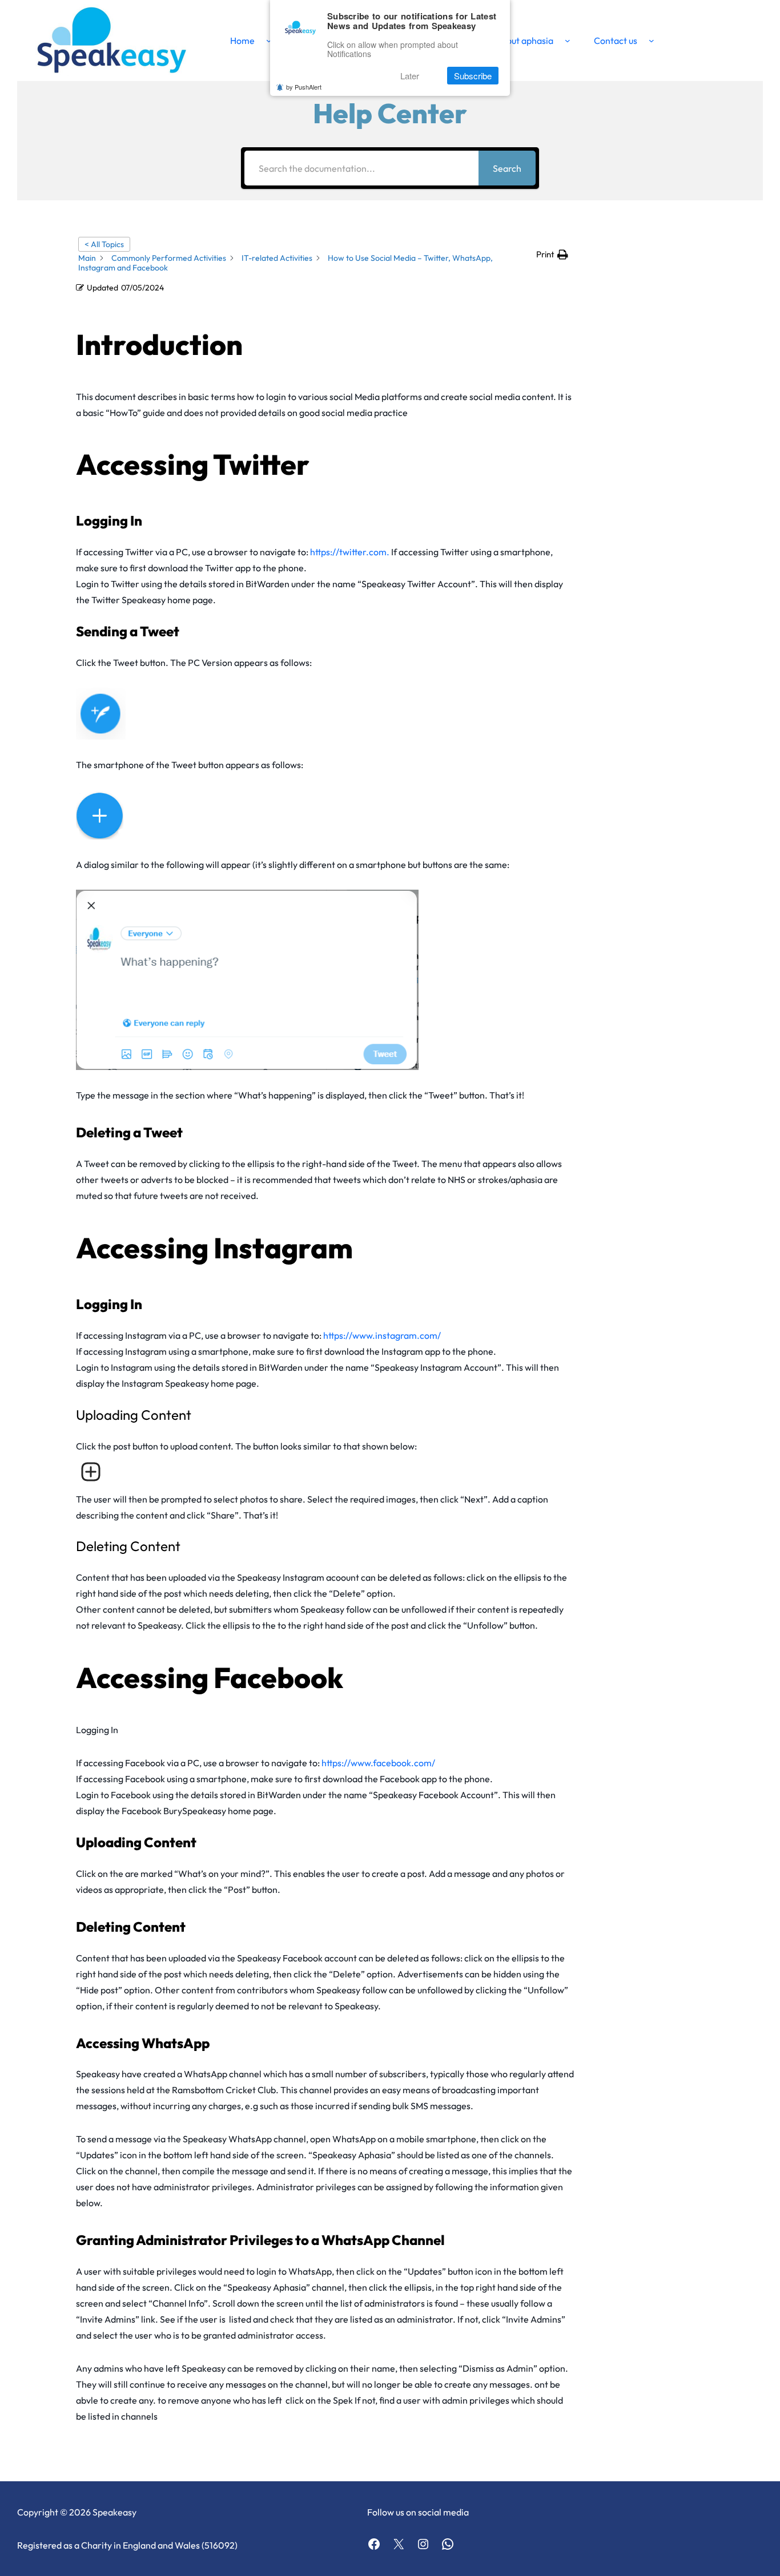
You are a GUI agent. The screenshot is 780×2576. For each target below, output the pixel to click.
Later (410, 76)
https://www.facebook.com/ (378, 1763)
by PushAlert (304, 87)
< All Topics (104, 244)
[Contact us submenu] (652, 41)
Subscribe (473, 76)
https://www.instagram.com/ (382, 1335)
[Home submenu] (269, 41)
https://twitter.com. (351, 552)
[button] (552, 255)
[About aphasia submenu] (568, 41)
